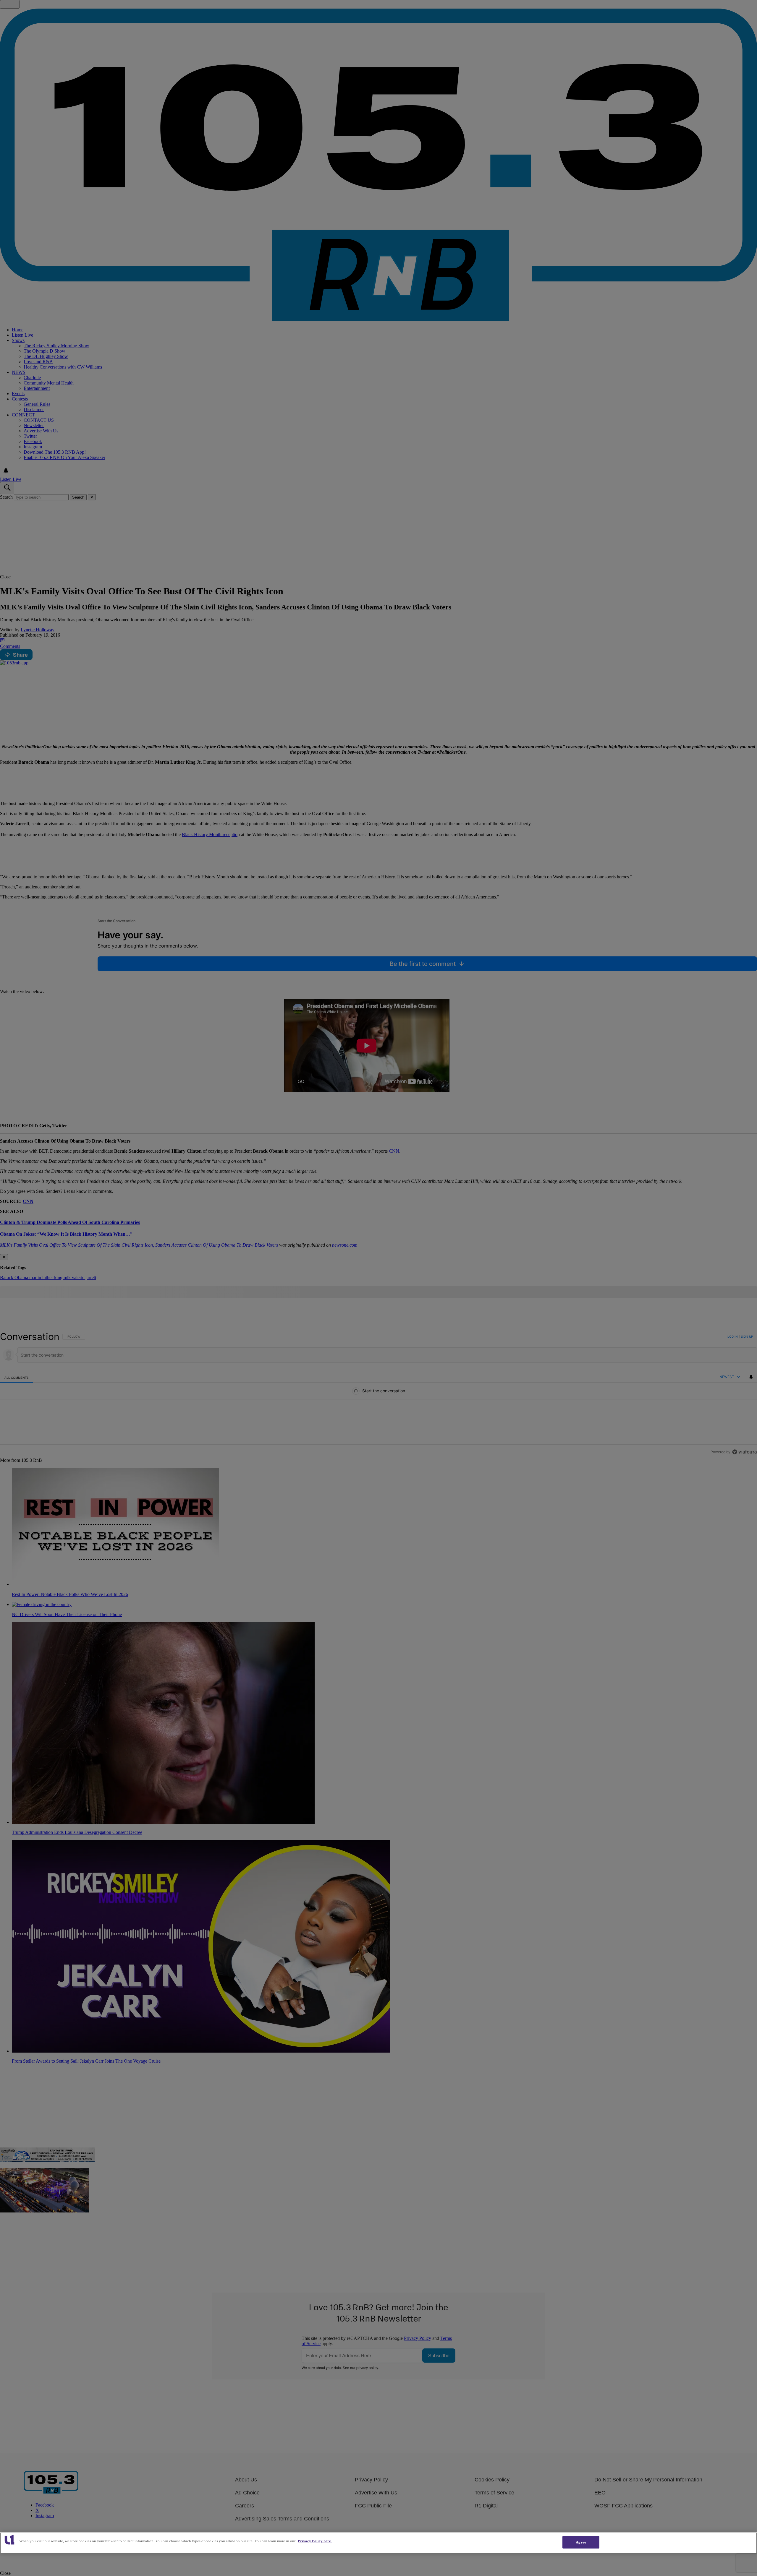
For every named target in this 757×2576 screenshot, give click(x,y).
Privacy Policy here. (315, 2541)
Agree (581, 2542)
